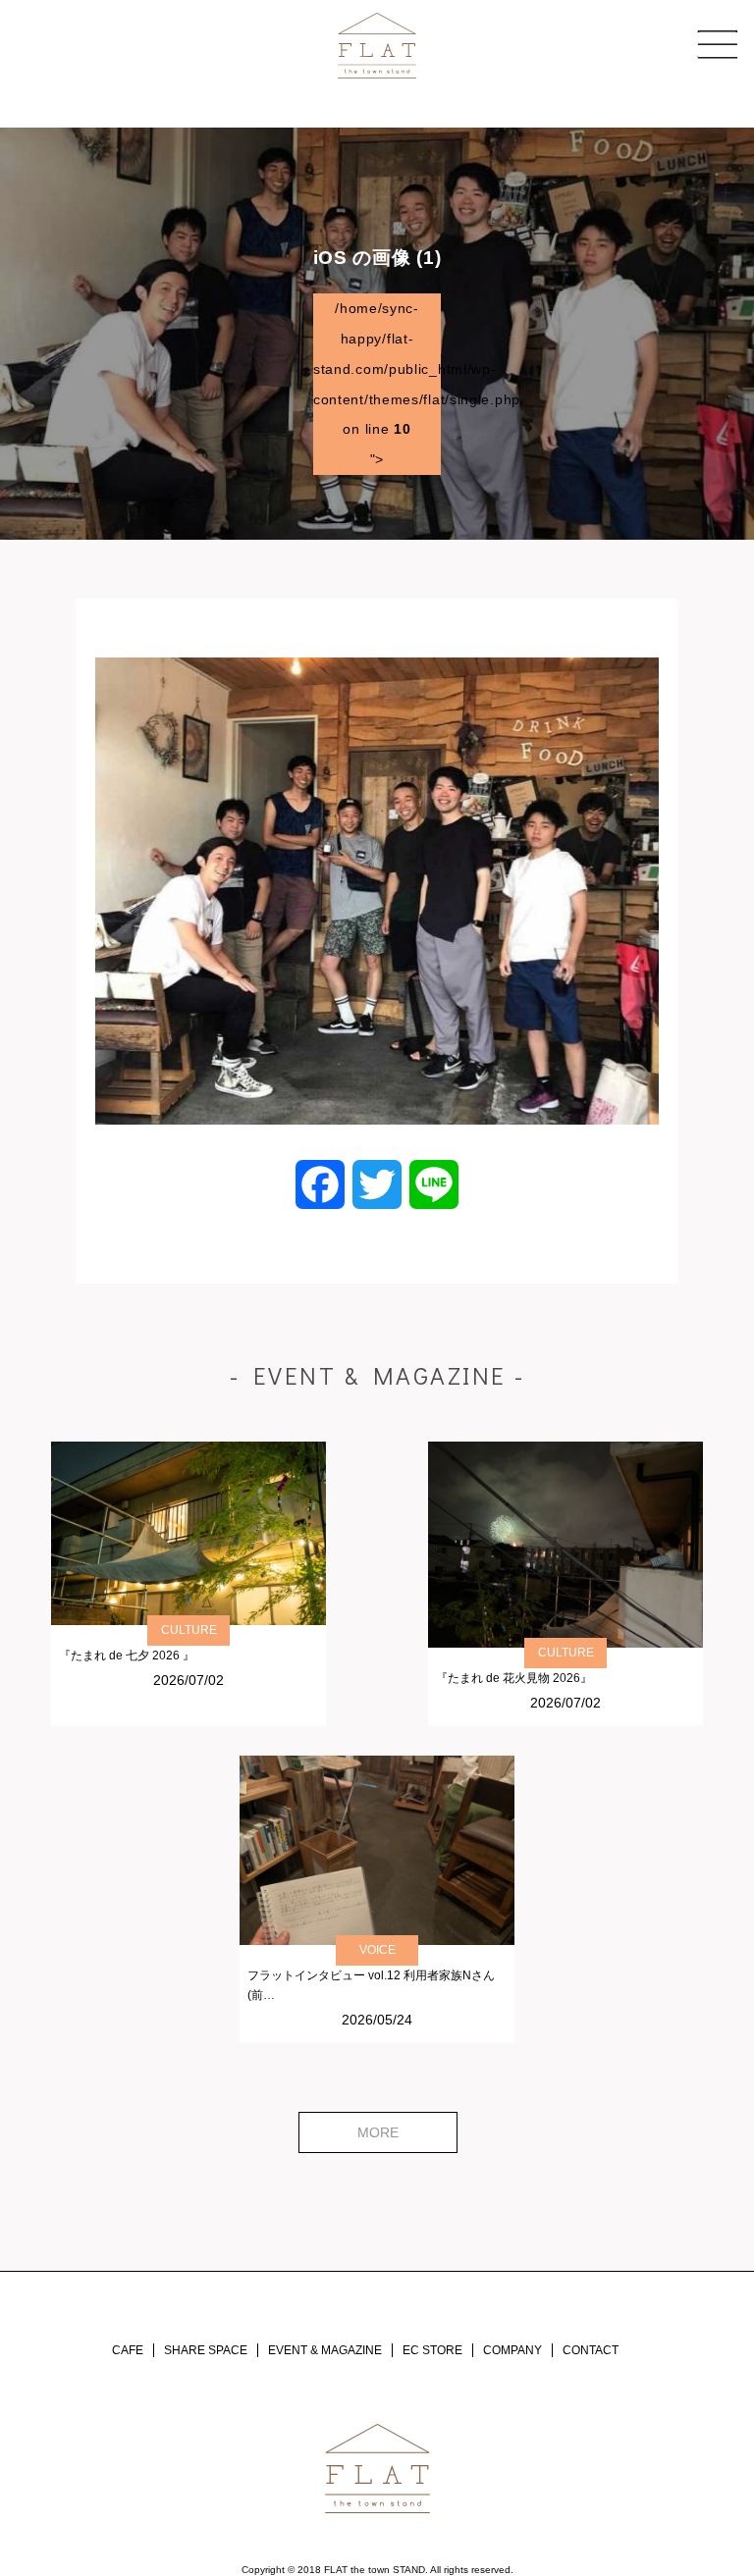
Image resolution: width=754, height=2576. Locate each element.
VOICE (377, 1950)
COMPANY (512, 2350)
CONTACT (591, 2350)
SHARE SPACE (206, 2350)
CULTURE (189, 1630)
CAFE (128, 2350)
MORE (378, 2132)
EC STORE (432, 2350)
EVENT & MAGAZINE (325, 2350)
